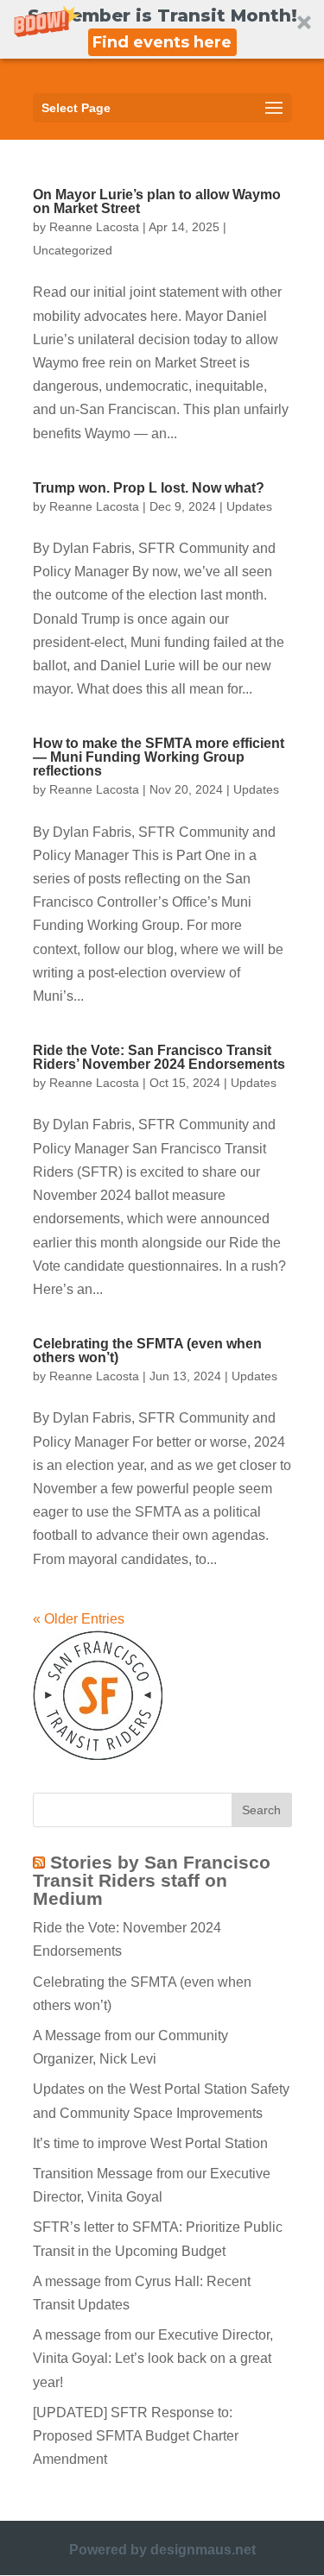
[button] (162, 29)
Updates (249, 506)
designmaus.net (203, 2550)
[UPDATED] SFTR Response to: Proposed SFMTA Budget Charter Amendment (136, 2436)
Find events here (162, 42)
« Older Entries (79, 1619)
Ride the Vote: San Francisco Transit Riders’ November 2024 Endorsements (159, 1057)
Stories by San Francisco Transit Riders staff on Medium (152, 1880)
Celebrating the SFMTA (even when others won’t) (147, 1351)
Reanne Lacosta (94, 227)
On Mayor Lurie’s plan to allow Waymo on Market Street (157, 201)
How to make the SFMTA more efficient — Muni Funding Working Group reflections (159, 757)
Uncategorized (73, 250)
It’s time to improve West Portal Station (150, 2143)
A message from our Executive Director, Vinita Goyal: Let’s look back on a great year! (153, 2358)
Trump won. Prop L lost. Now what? (149, 488)
